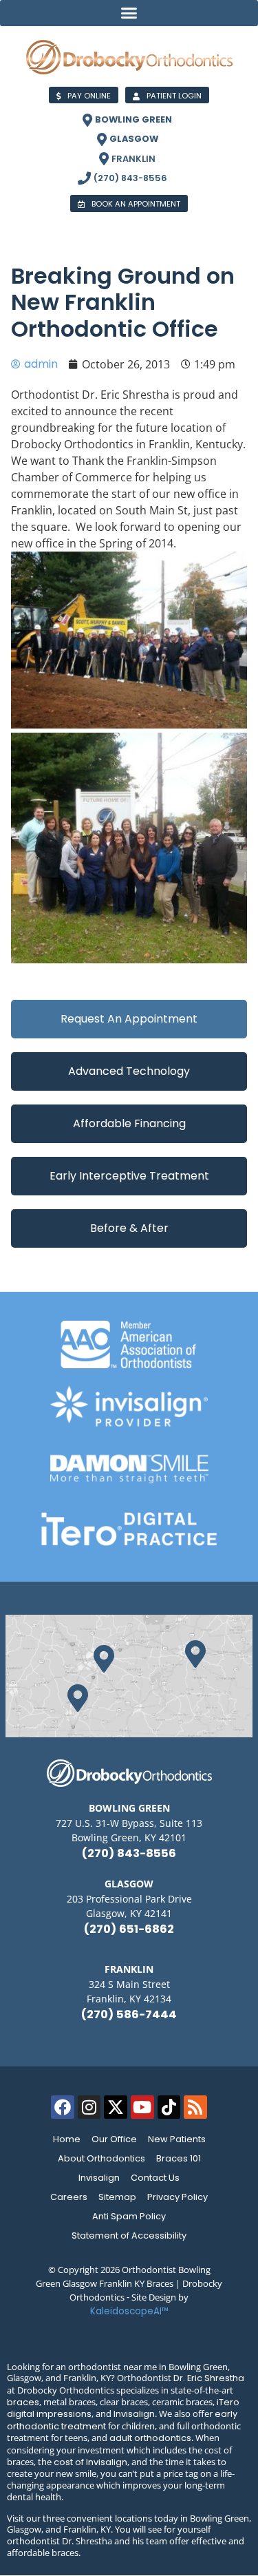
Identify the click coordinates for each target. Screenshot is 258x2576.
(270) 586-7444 (129, 2014)
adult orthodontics (150, 2438)
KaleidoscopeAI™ (129, 2311)
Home (67, 2139)
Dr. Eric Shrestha (209, 2378)
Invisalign (99, 2178)
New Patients (177, 2139)
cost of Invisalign (90, 2462)
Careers (69, 2197)
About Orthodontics (101, 2158)
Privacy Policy (178, 2197)
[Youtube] (142, 2107)
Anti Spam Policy (129, 2216)
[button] (129, 13)
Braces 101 (179, 2158)
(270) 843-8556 (129, 1853)
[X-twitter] (116, 2107)
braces (23, 2402)
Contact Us (155, 2178)
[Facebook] (63, 2107)
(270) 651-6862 (129, 1929)
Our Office (114, 2139)
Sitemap (117, 2197)
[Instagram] (89, 2107)
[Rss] (195, 2107)
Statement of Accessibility (129, 2235)
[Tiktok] (169, 2107)
